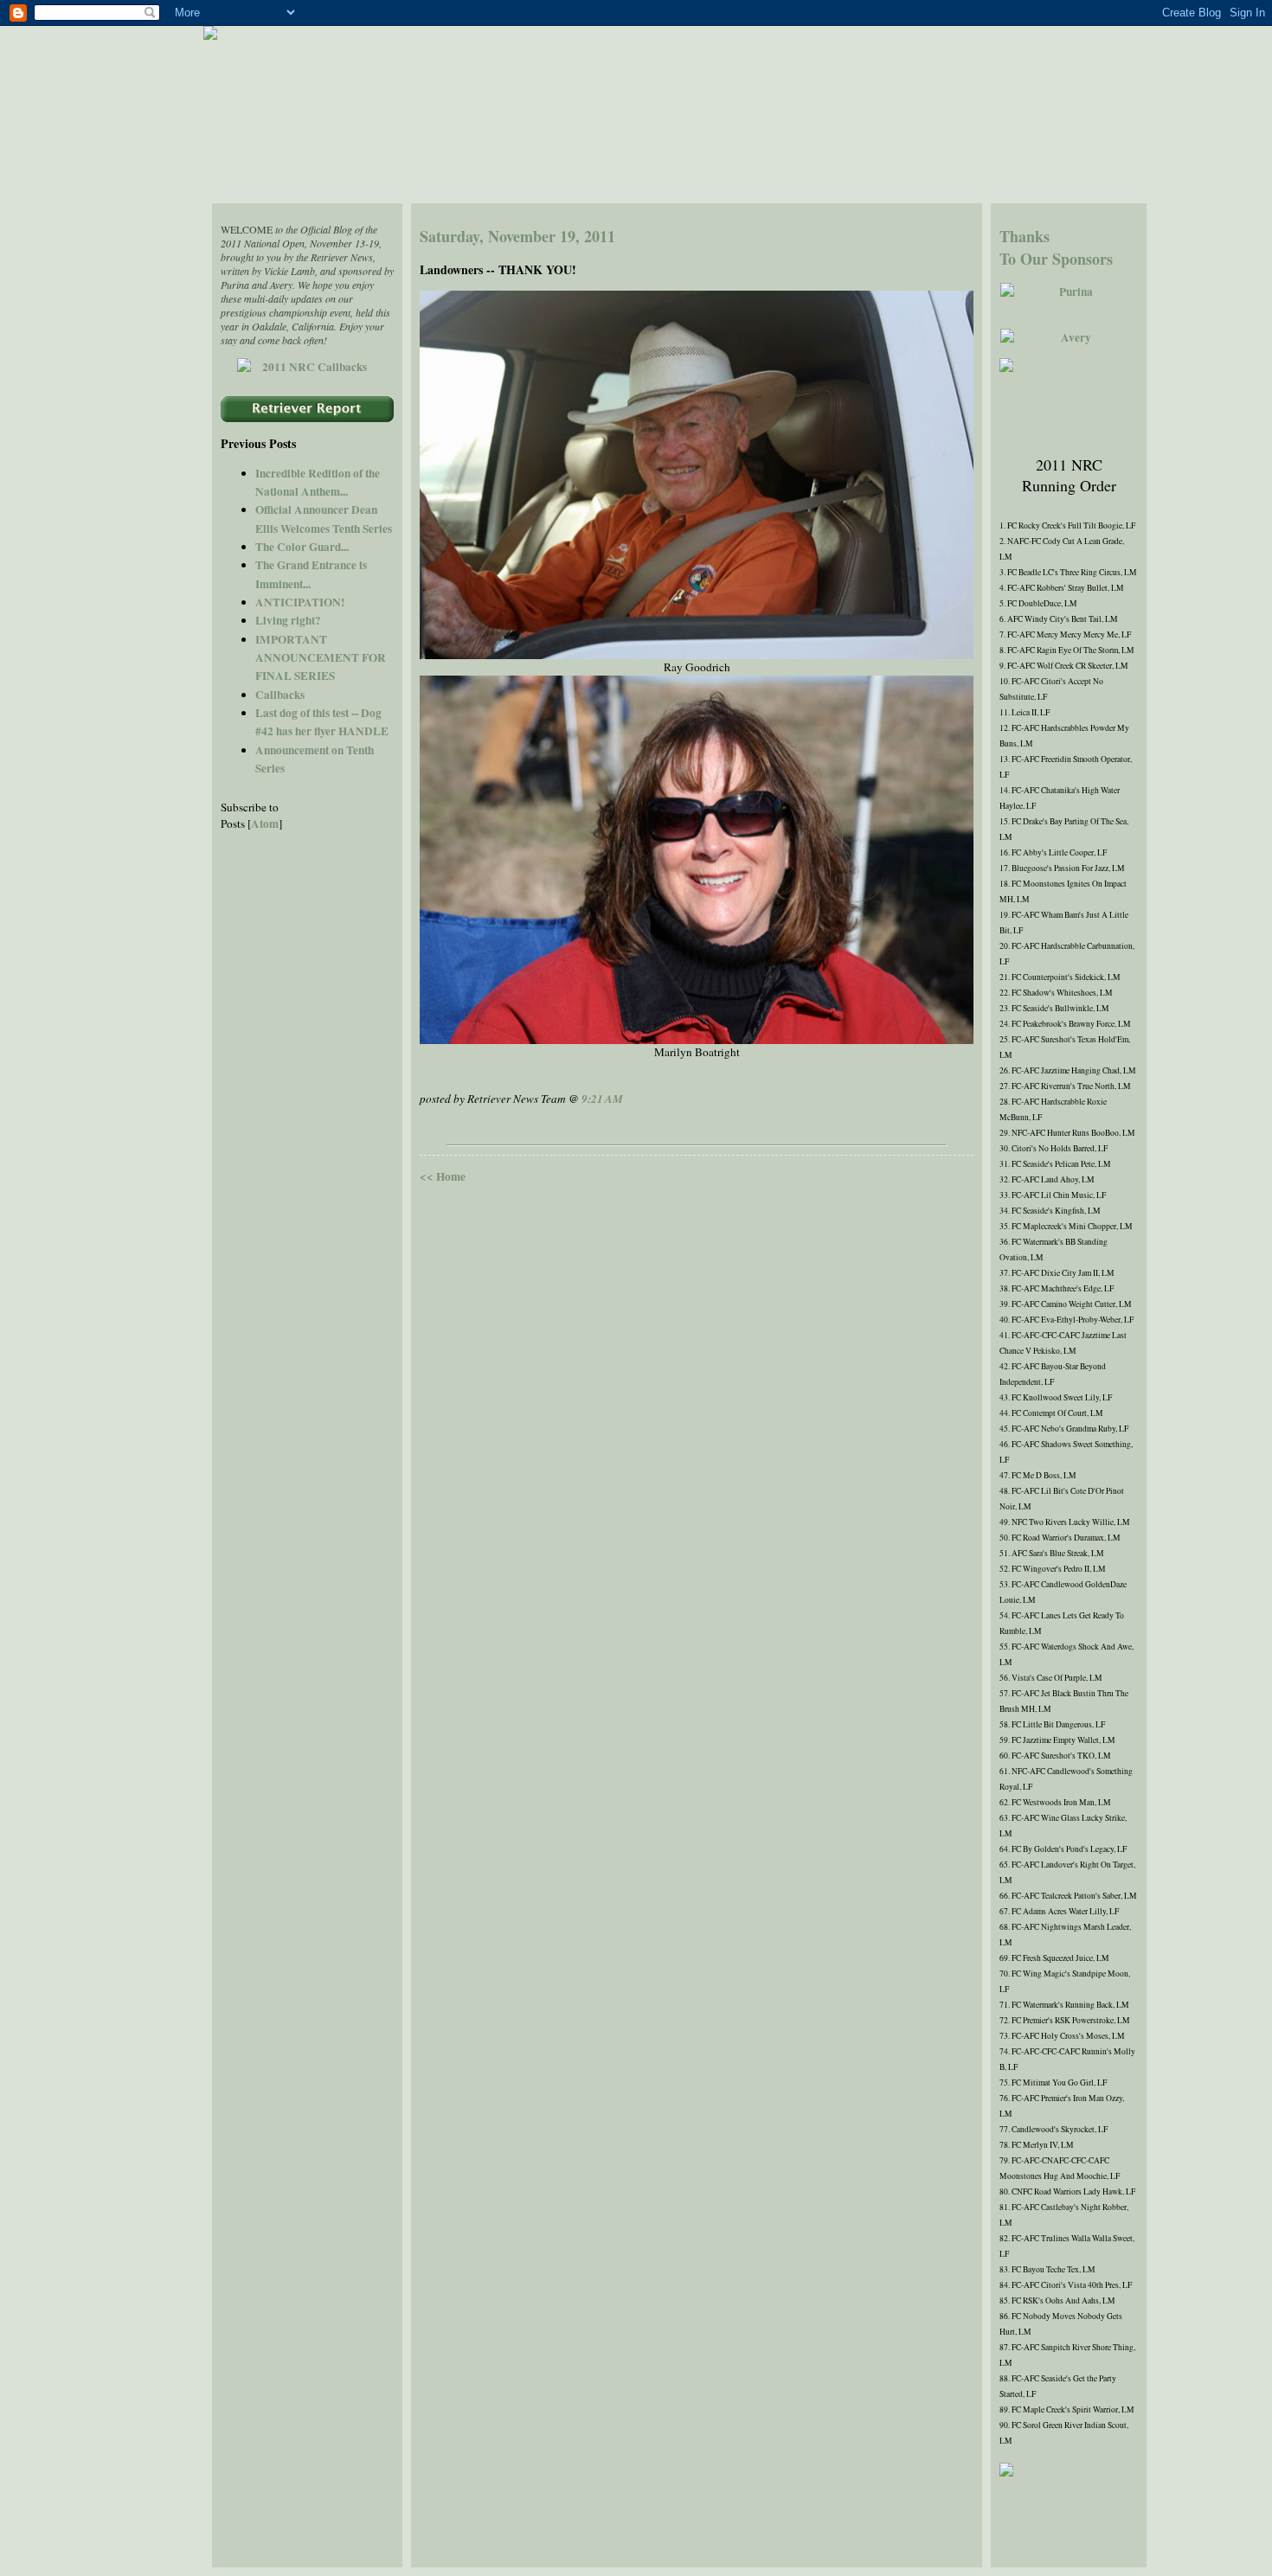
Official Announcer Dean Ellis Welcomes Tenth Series (324, 519)
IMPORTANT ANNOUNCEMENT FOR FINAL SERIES (321, 658)
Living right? (288, 620)
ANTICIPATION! (300, 602)
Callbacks (280, 695)
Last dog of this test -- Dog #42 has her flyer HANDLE (322, 722)
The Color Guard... (302, 547)
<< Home (443, 1176)
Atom (265, 823)
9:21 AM (602, 1099)
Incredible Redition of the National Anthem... (318, 482)
